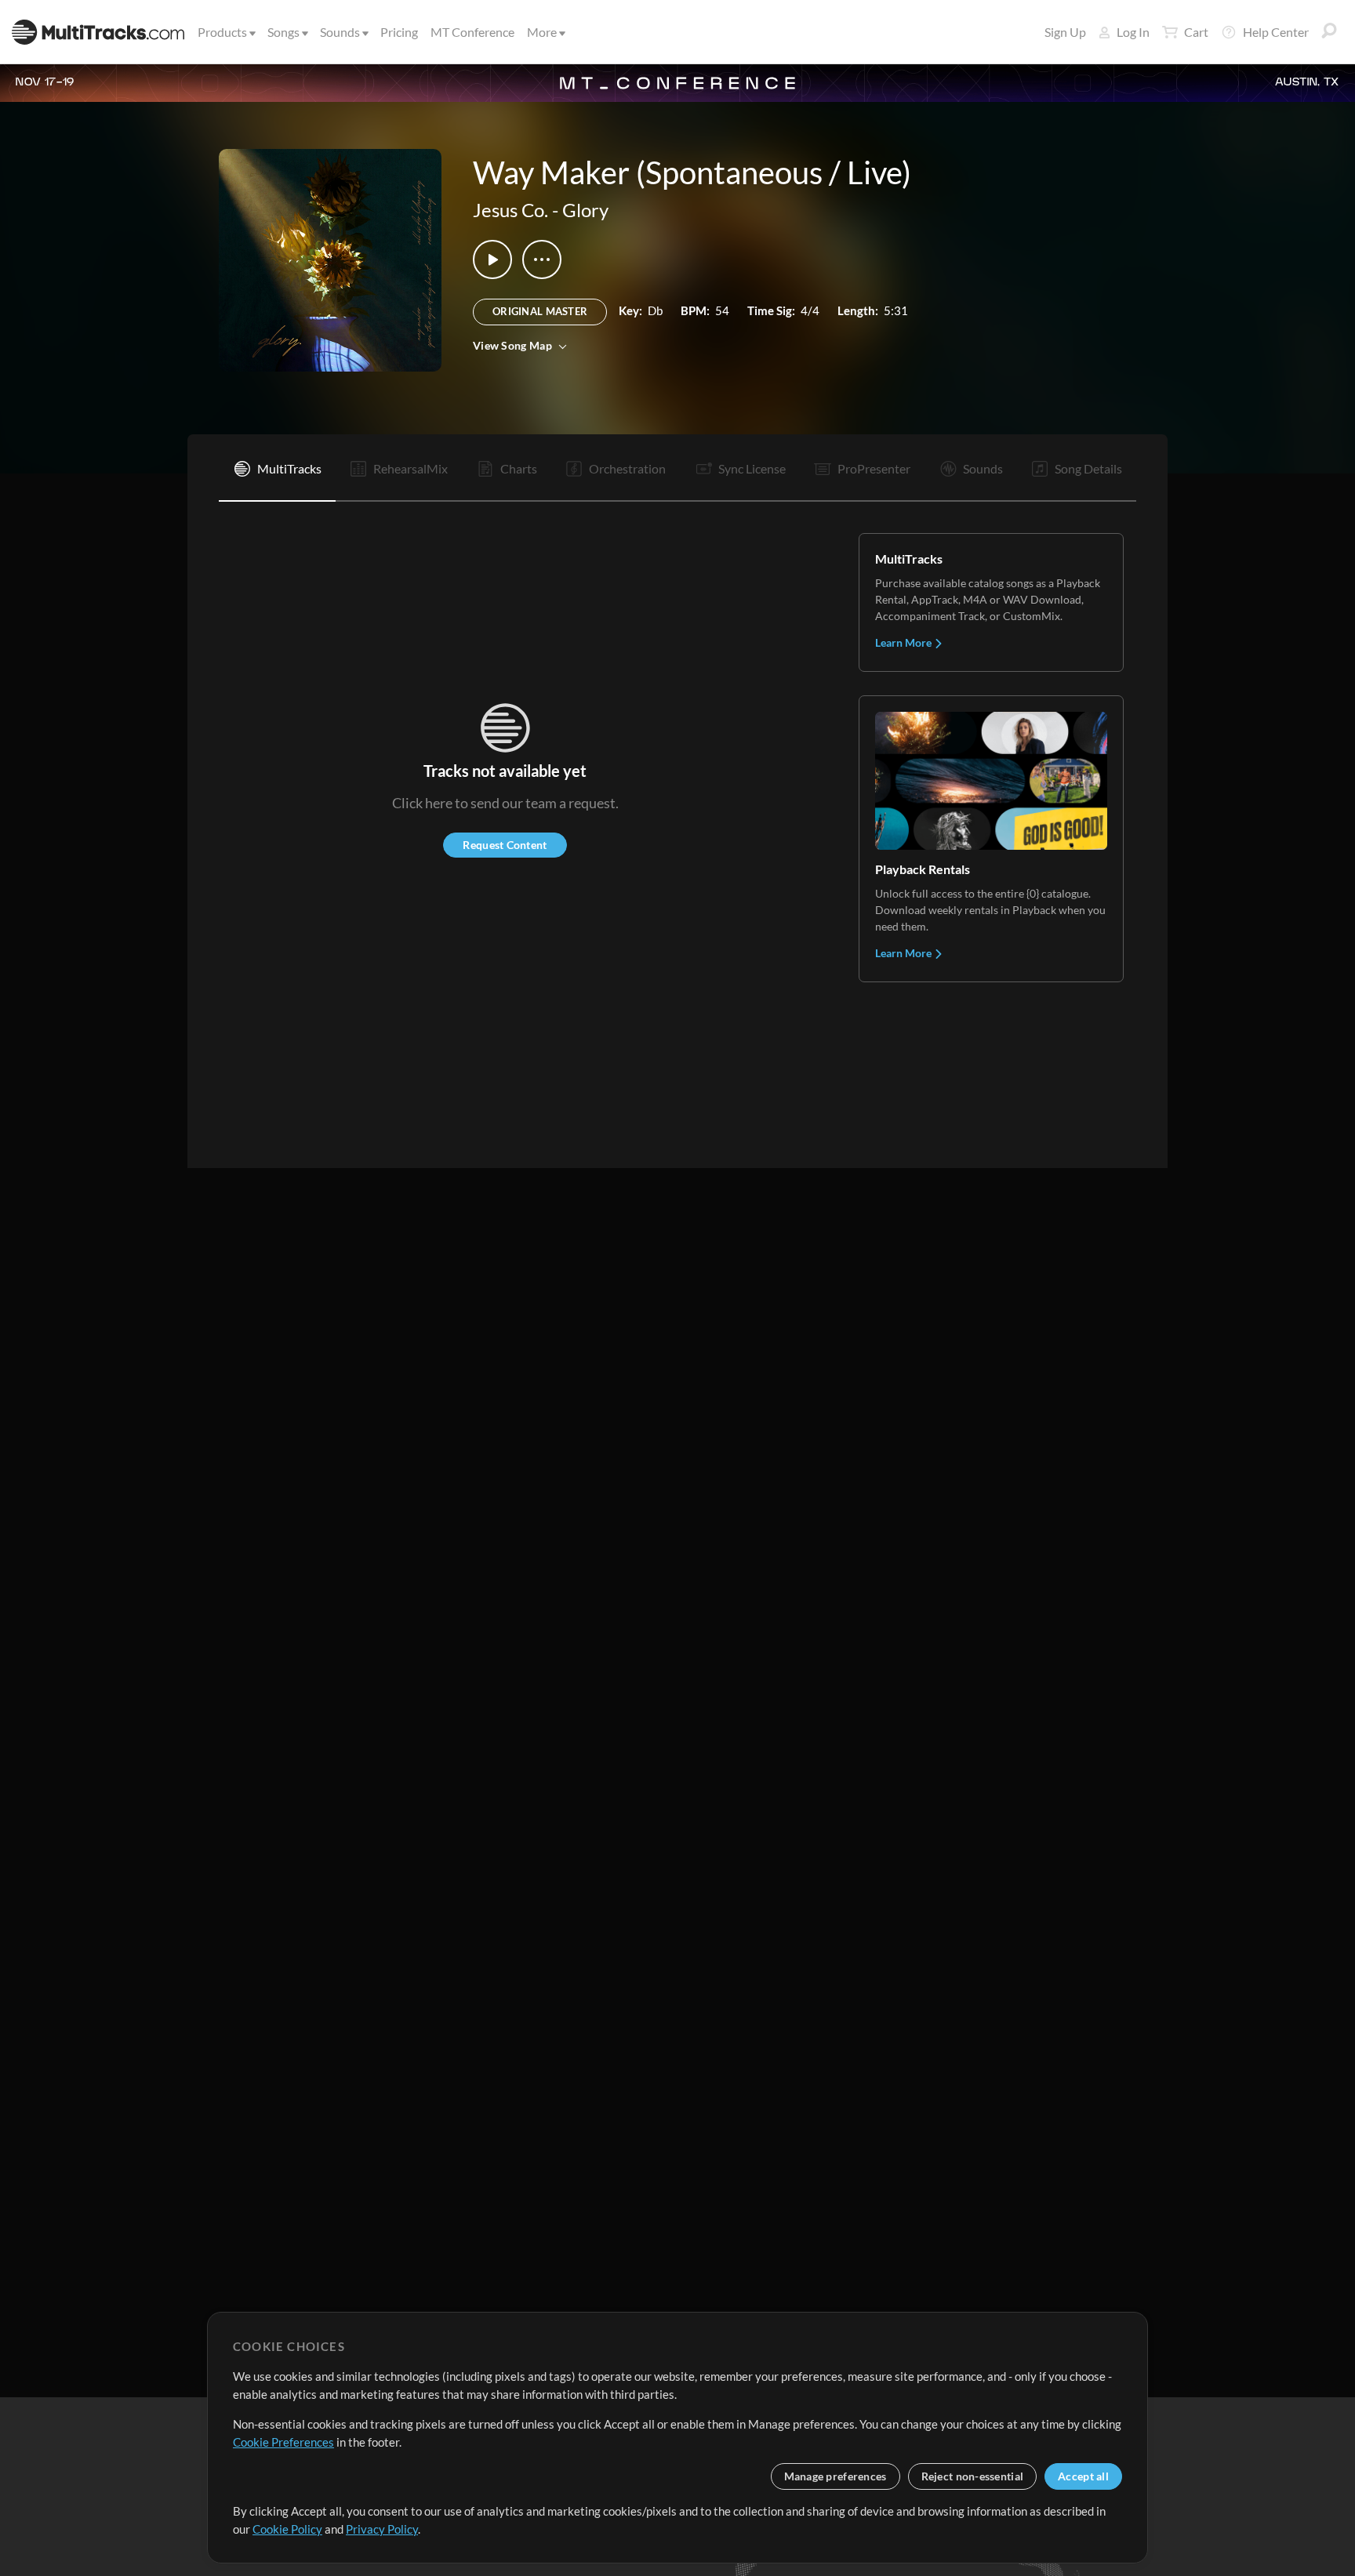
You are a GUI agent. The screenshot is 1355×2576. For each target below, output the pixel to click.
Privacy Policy (382, 2529)
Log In (1133, 32)
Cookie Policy (287, 2529)
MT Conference (472, 32)
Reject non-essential (973, 2476)
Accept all (1083, 2476)
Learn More (905, 642)
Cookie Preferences (283, 2442)
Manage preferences (836, 2476)
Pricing (399, 32)
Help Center (1276, 32)
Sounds (340, 32)
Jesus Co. (510, 210)
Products (222, 32)
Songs (283, 32)
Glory (585, 210)
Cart (1196, 32)
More (542, 32)
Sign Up (1065, 32)
